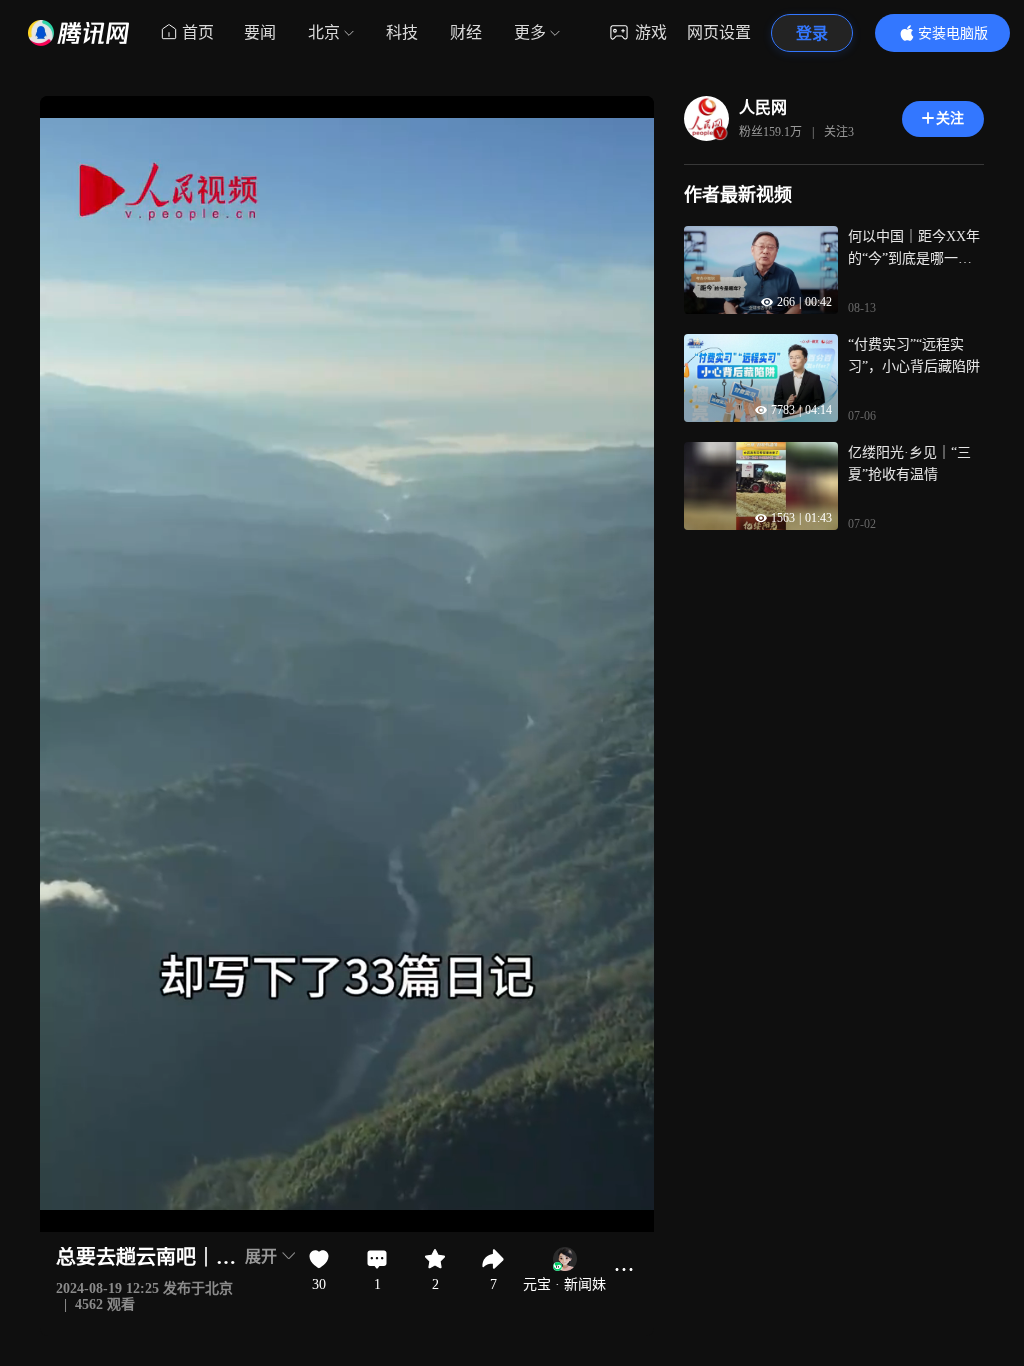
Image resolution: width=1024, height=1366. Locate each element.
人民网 (763, 107)
